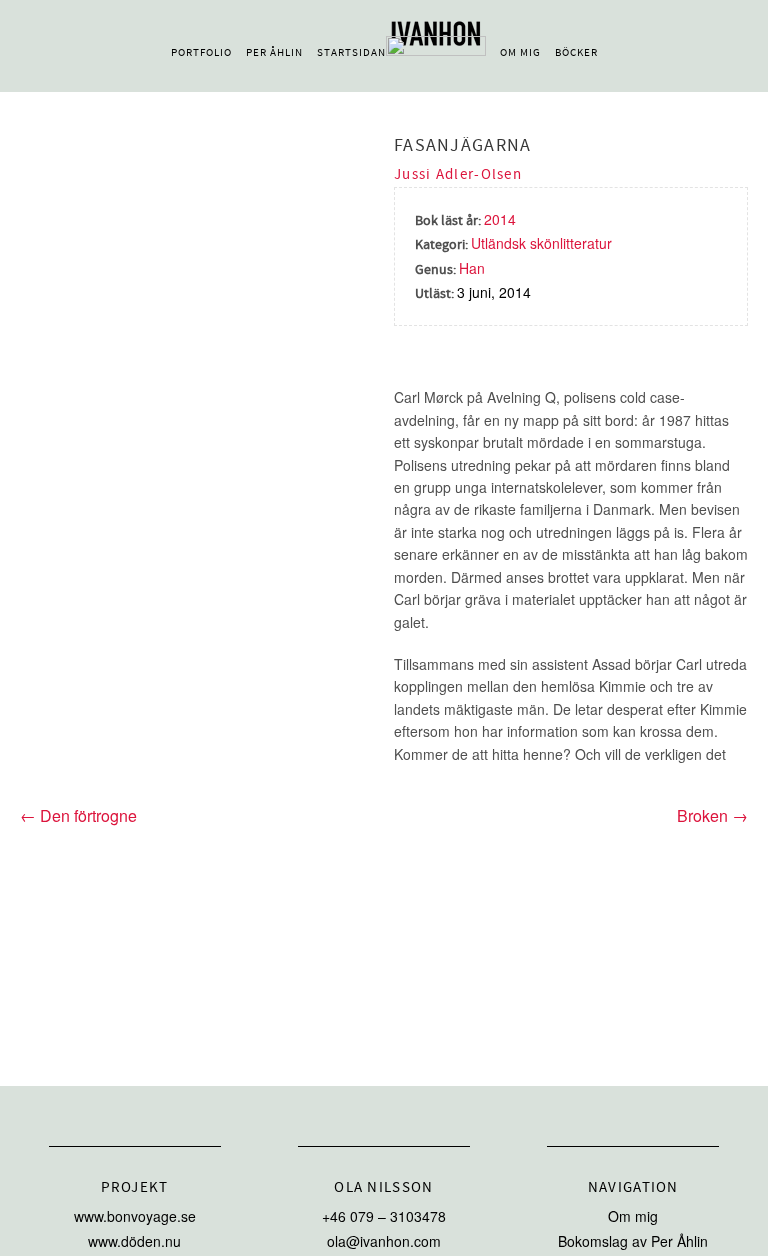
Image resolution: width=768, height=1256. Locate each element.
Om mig (520, 52)
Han (472, 268)
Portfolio (201, 52)
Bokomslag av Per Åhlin (633, 1241)
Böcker (576, 52)
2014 (500, 219)
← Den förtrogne (78, 815)
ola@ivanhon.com (384, 1241)
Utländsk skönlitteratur (541, 243)
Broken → (712, 816)
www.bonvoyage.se (135, 1216)
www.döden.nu (134, 1241)
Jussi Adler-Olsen (458, 174)
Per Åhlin (274, 52)
